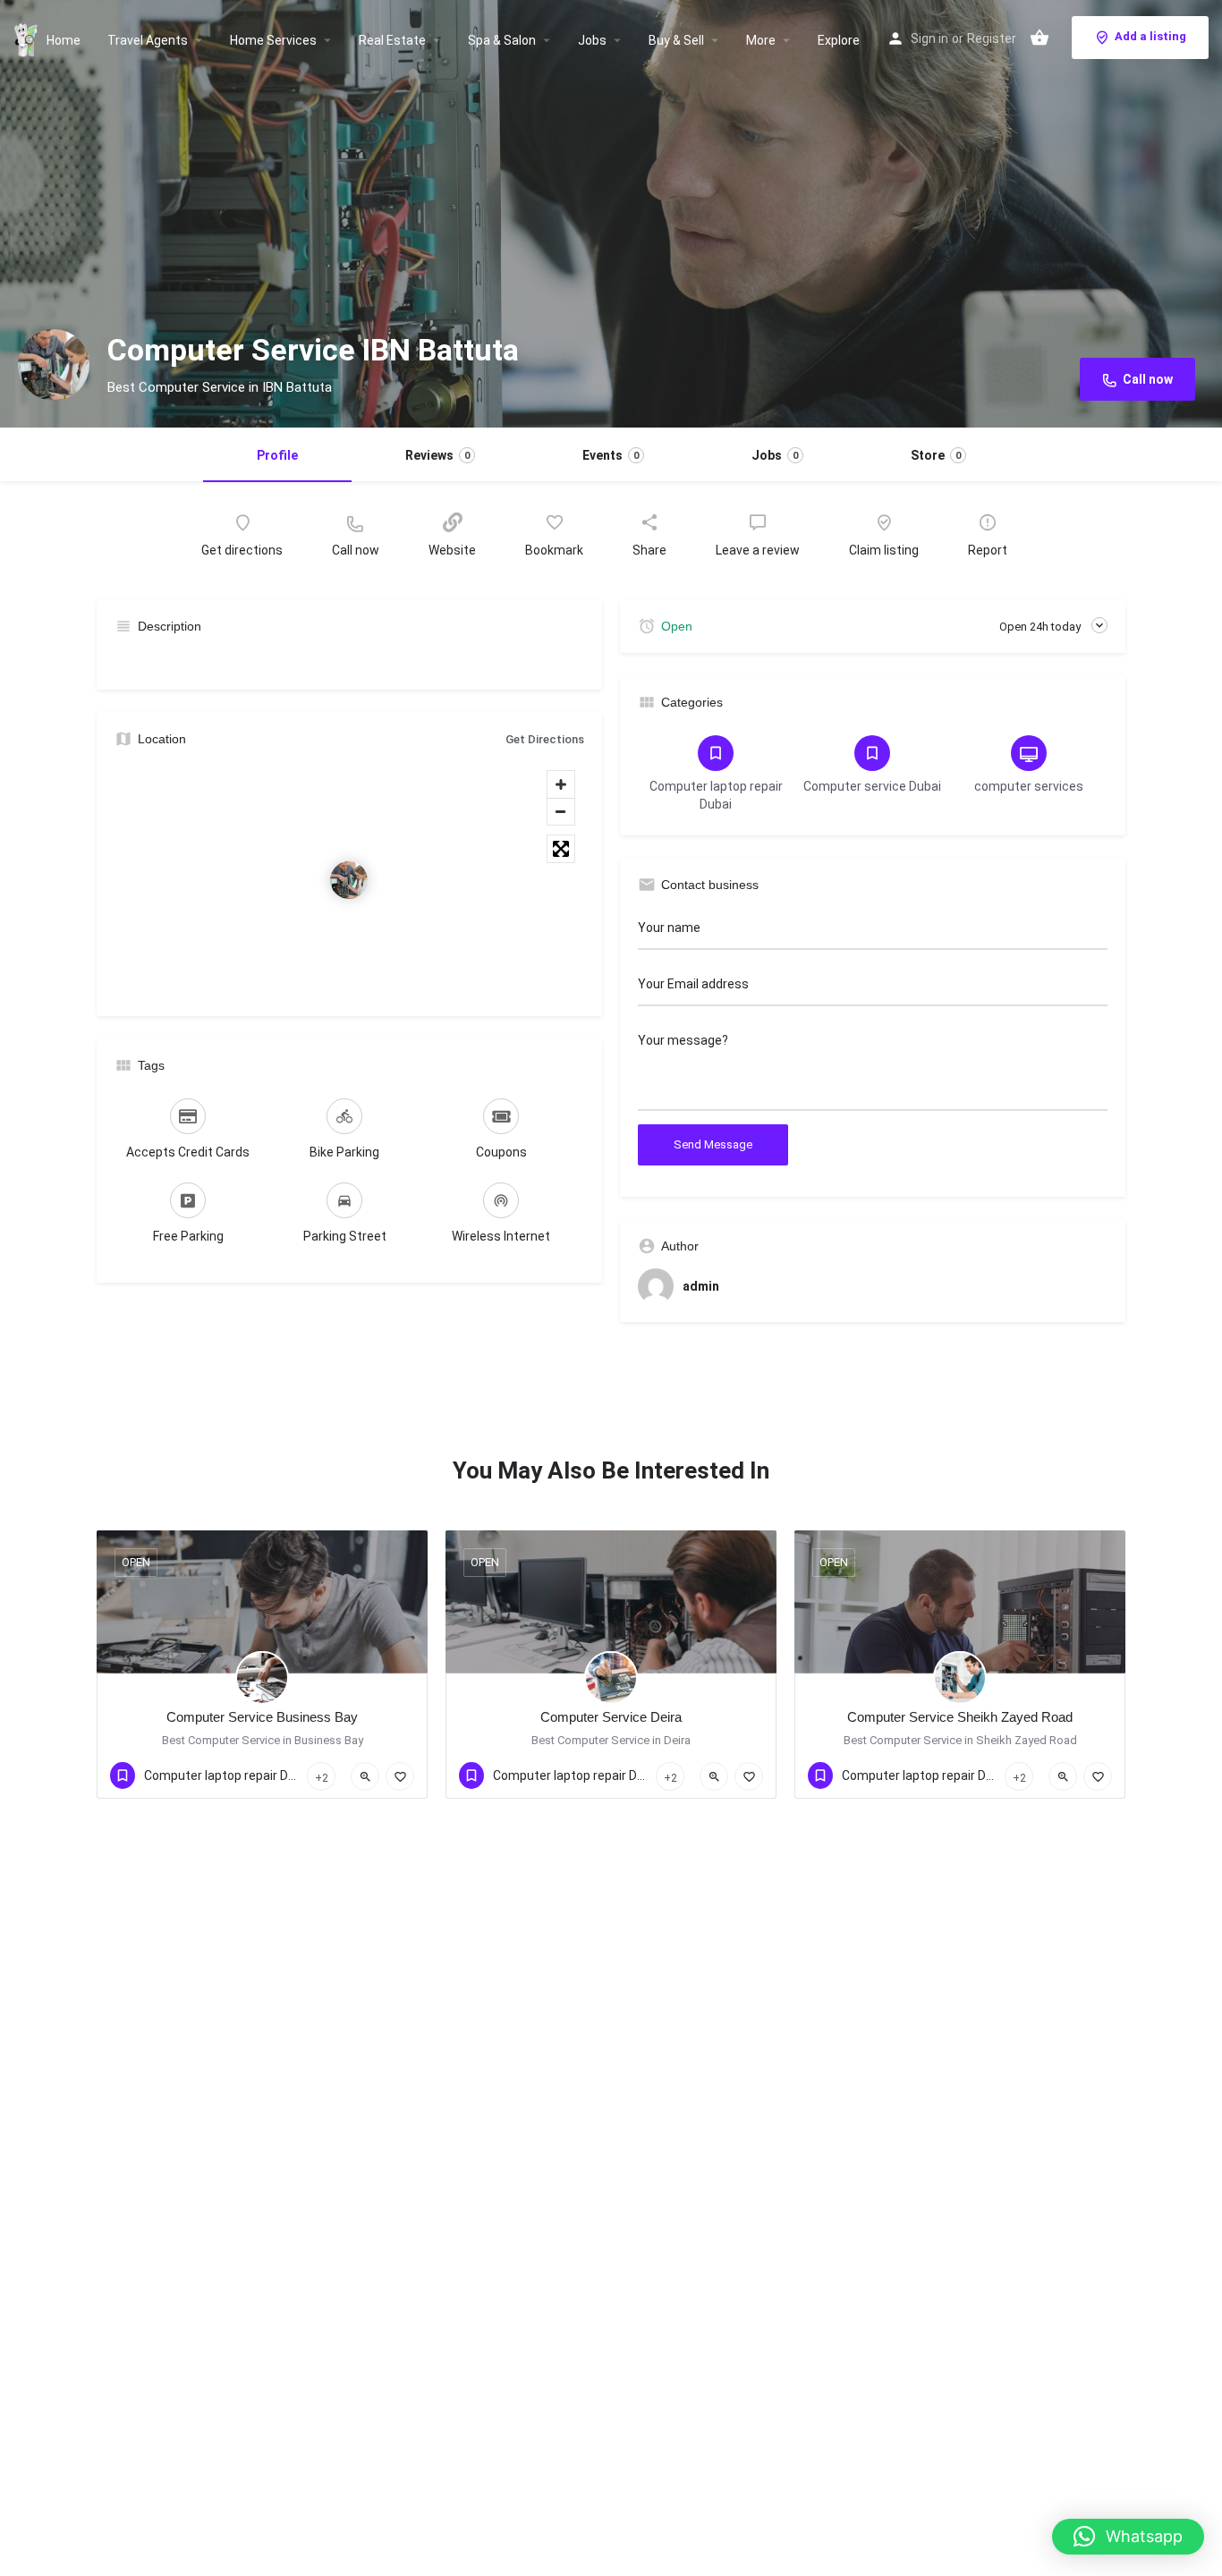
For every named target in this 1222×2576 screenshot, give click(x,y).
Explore (839, 40)
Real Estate (392, 40)
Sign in (929, 38)
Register (992, 38)
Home (64, 40)
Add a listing (1150, 36)
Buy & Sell (676, 40)
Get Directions (545, 739)
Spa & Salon (502, 40)
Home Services (273, 40)
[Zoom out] (561, 811)
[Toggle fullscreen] (561, 849)
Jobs (592, 40)
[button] (1128, 2537)
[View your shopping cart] (1040, 38)
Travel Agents (148, 40)
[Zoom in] (561, 784)
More (761, 40)
